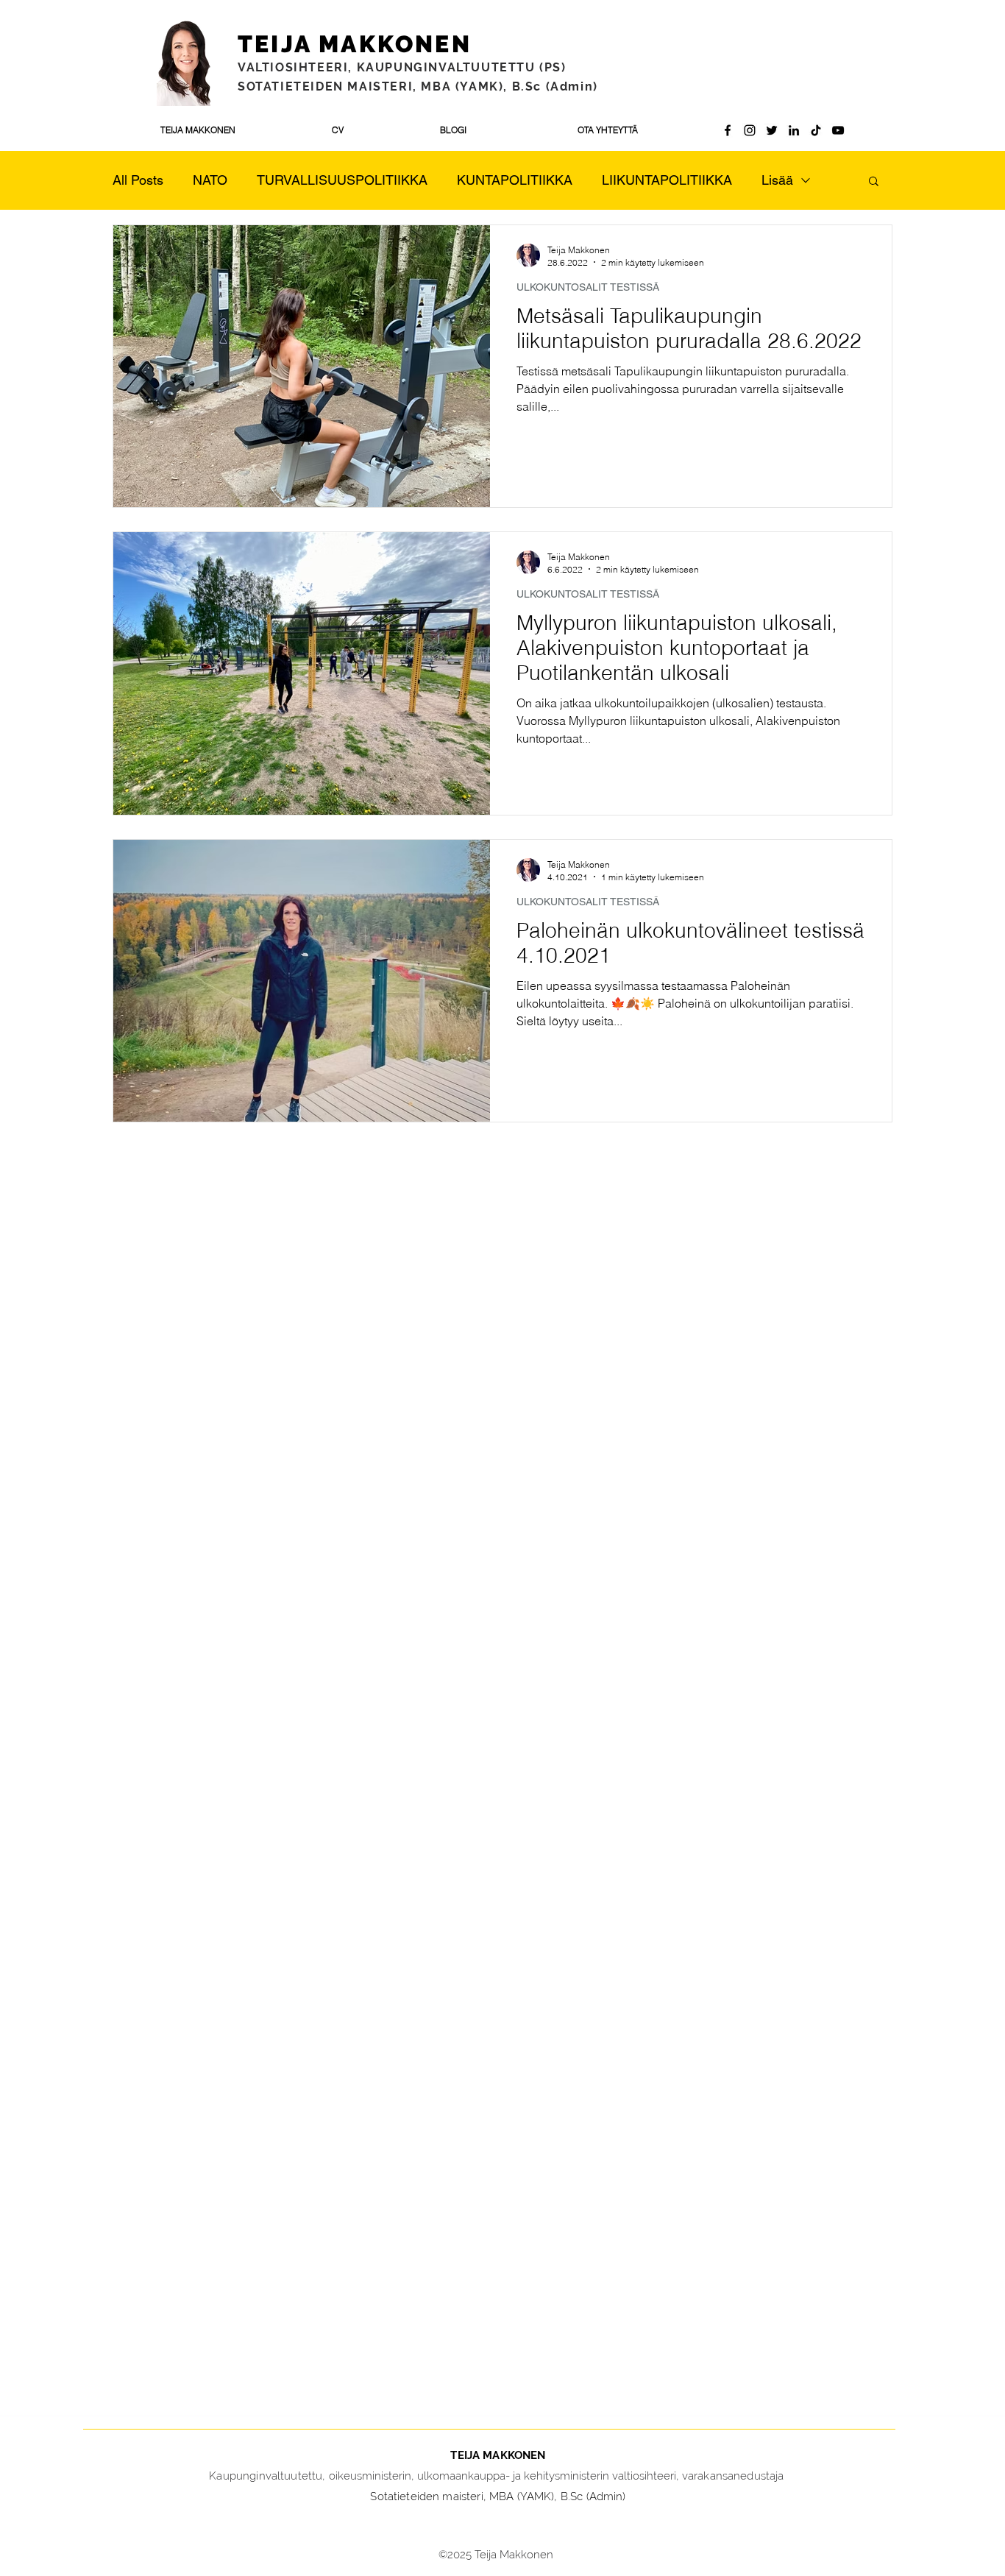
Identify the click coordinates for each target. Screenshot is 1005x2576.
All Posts (138, 180)
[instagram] (750, 130)
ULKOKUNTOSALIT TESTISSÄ (588, 287)
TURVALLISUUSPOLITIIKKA (342, 180)
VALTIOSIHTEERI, (297, 67)
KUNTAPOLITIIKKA (515, 180)
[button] (874, 182)
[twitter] (772, 130)
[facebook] (728, 130)
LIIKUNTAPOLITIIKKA (667, 180)
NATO (210, 180)
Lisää (777, 180)
